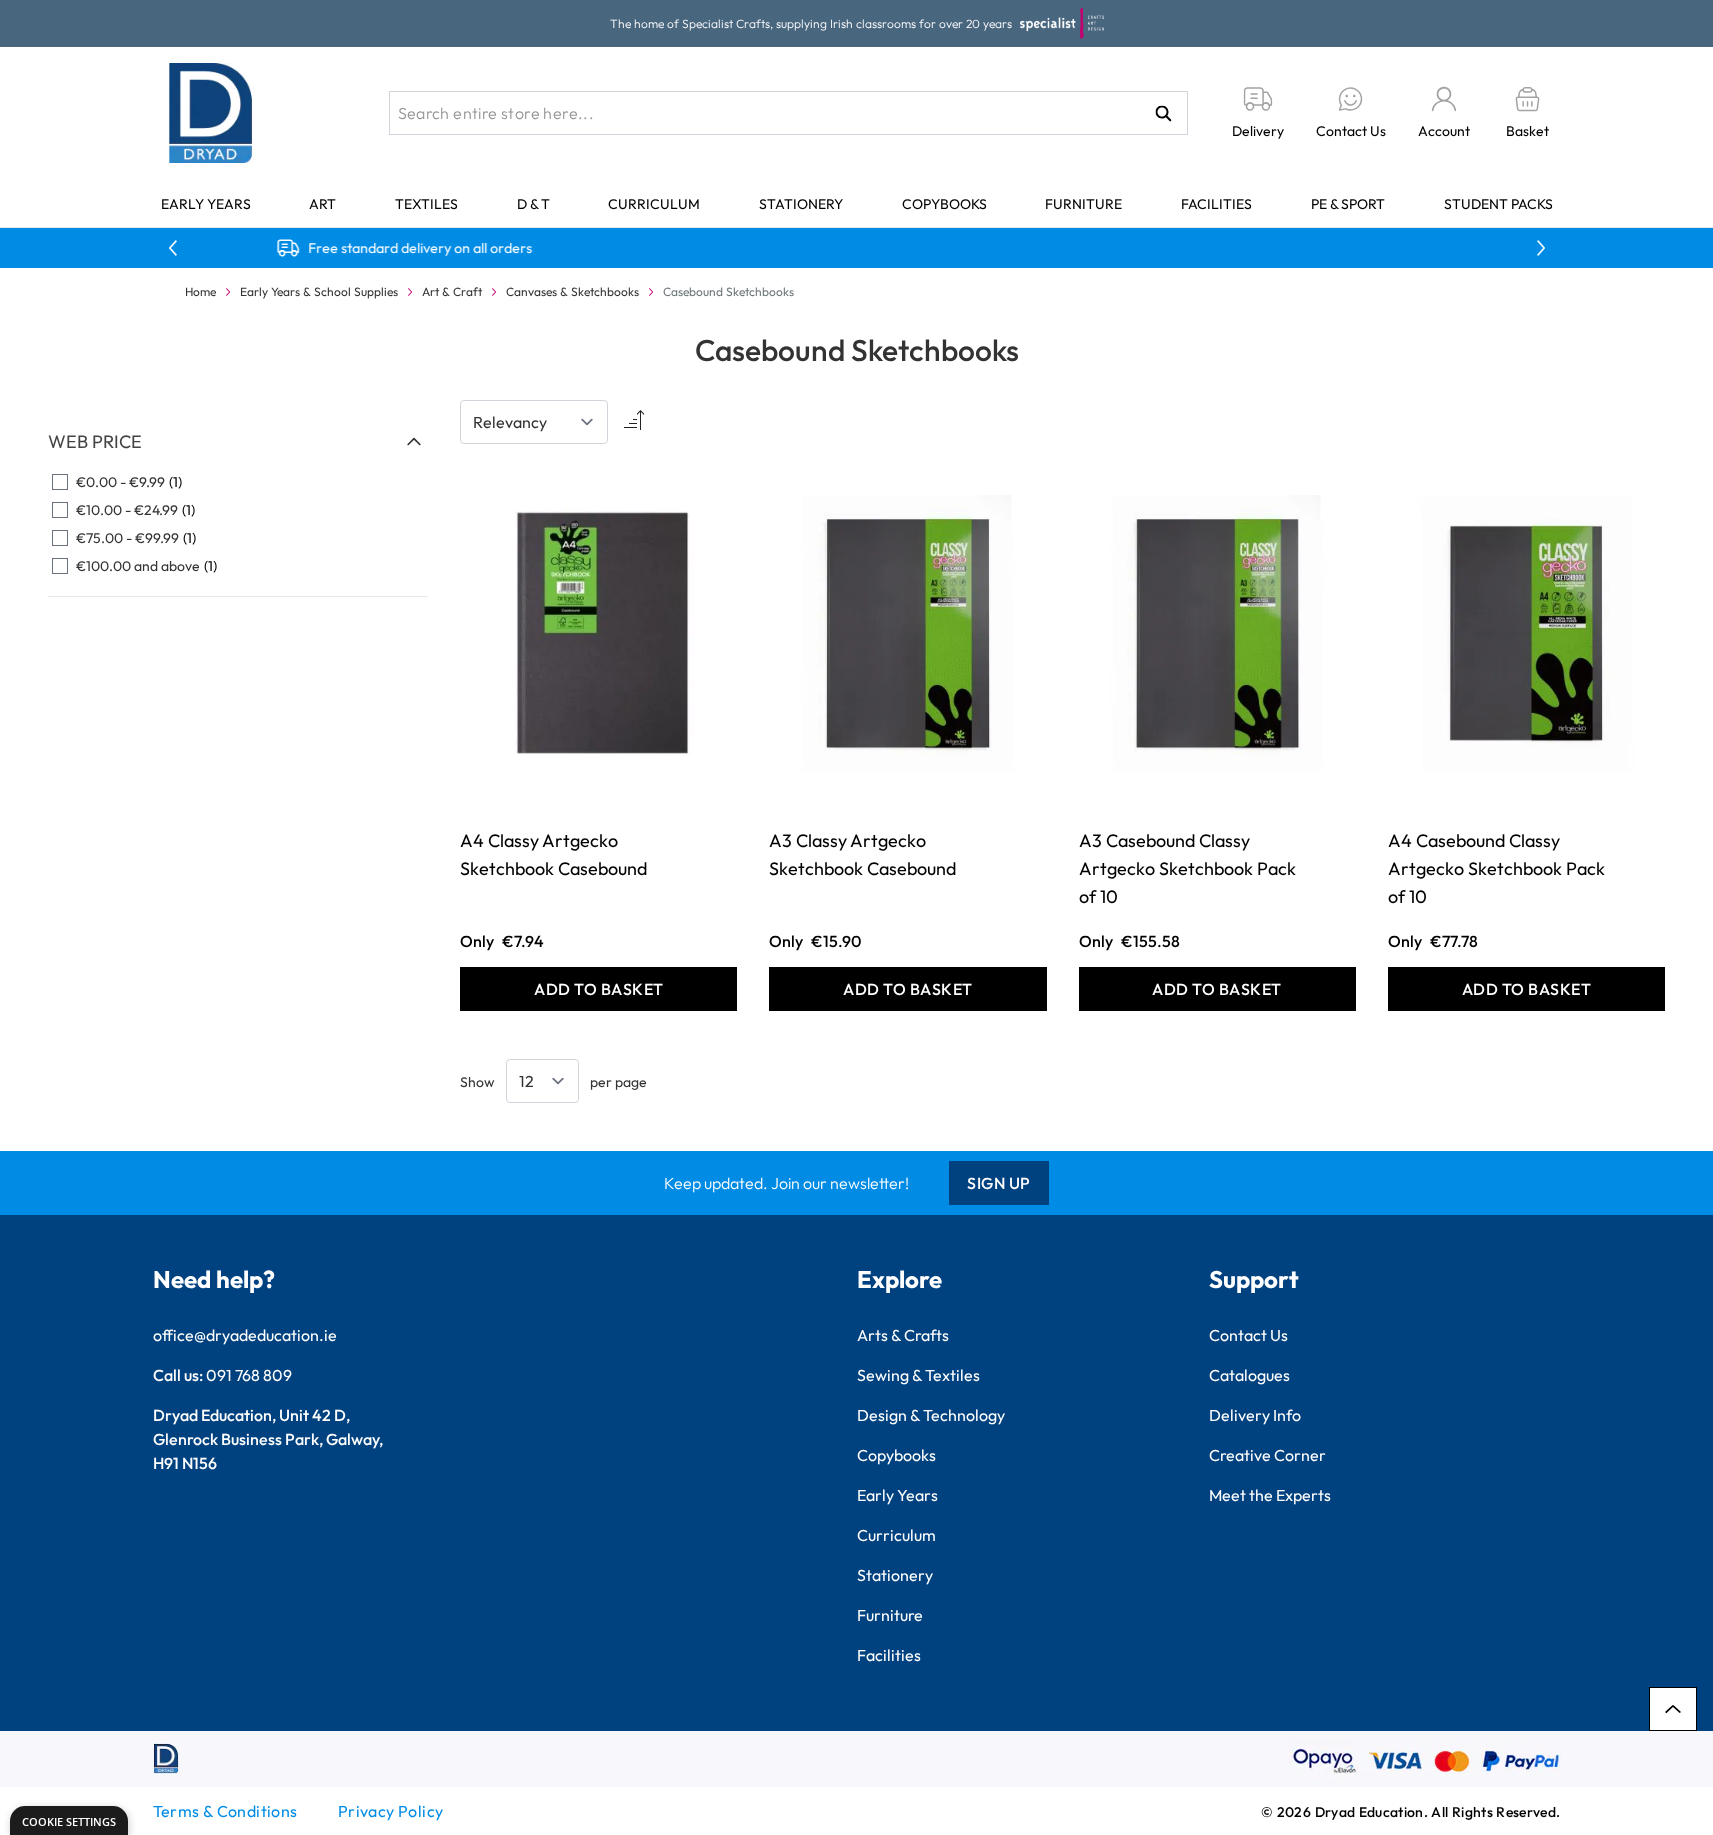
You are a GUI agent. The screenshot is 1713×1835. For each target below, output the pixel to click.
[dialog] (69, 1820)
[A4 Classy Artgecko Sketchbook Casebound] (598, 633)
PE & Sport (1348, 204)
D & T (533, 204)
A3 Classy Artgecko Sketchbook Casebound (862, 854)
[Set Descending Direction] (632, 422)
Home (200, 291)
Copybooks (944, 204)
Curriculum (654, 204)
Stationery (801, 204)
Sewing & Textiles (918, 1375)
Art (322, 204)
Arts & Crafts (903, 1335)
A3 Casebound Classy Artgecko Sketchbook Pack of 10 (1187, 868)
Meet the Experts (1270, 1495)
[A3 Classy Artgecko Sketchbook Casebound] (907, 633)
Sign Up (999, 1183)
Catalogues (1249, 1375)
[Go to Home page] (211, 113)
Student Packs (1498, 204)
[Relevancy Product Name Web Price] (534, 422)
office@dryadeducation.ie (245, 1335)
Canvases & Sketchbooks (572, 291)
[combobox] (788, 113)
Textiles (426, 204)
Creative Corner (1267, 1455)
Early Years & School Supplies (319, 291)
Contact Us (1248, 1335)
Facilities (1216, 204)
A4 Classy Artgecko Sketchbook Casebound (553, 854)
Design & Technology (931, 1415)
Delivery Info (1255, 1415)
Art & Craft (452, 291)
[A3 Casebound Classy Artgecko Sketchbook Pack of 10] (1217, 633)
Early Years (206, 204)
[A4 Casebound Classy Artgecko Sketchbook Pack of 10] (1526, 633)
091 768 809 (249, 1375)
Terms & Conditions (225, 1811)
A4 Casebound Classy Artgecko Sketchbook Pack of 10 (1496, 868)
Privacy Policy (391, 1811)
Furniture (1083, 204)
